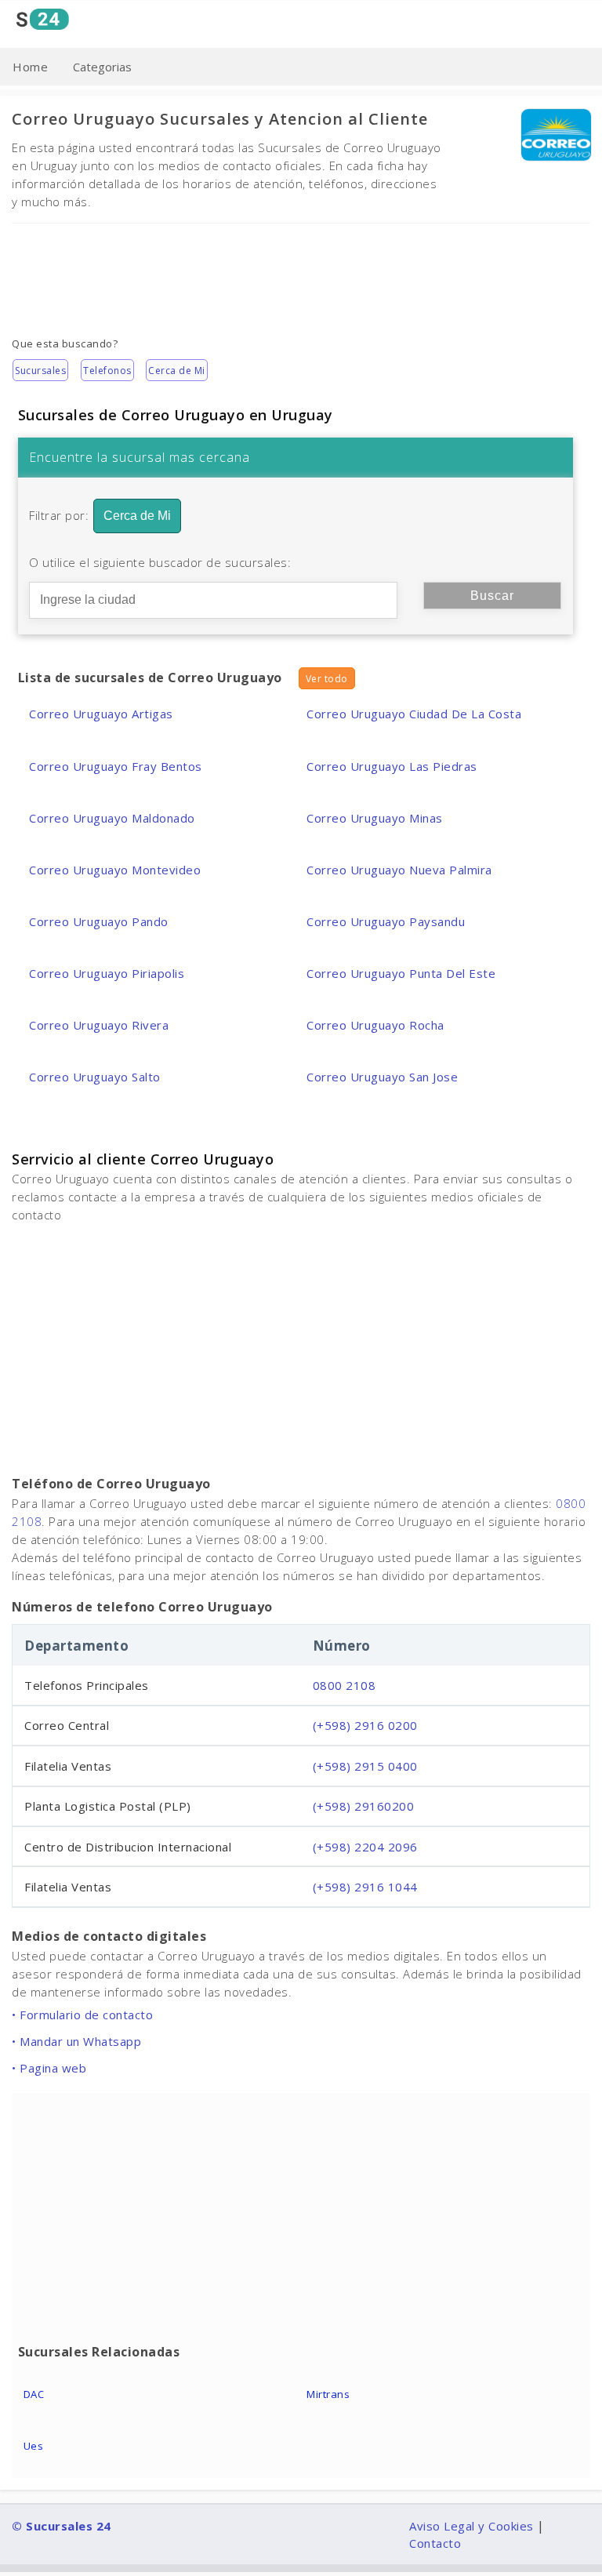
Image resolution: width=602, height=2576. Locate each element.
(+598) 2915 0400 (365, 1766)
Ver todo (327, 679)
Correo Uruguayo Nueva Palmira (399, 870)
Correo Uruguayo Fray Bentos (116, 766)
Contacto (435, 2543)
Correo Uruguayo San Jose (382, 1077)
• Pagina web (49, 2068)
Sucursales (40, 371)
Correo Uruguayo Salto (95, 1077)
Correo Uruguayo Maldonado (112, 818)
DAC (34, 2394)
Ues (34, 2446)
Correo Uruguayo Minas (375, 818)
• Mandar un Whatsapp (76, 2041)
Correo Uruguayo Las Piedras (392, 766)
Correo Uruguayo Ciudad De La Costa (414, 714)
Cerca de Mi (177, 371)
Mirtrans (328, 2394)
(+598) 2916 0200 (365, 1725)
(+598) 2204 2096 (365, 1847)
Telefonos (107, 371)
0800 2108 (345, 1685)
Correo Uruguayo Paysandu (386, 921)
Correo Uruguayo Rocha (375, 1025)
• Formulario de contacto (82, 2015)
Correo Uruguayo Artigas (101, 714)
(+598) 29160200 (364, 1806)
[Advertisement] (301, 268)
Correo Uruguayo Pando (99, 921)
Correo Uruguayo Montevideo (115, 870)
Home (30, 67)
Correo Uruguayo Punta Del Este (401, 973)
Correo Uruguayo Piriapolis (107, 973)
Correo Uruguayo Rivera (99, 1025)
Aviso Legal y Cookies (471, 2526)
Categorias (102, 67)
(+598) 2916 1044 (365, 1887)
